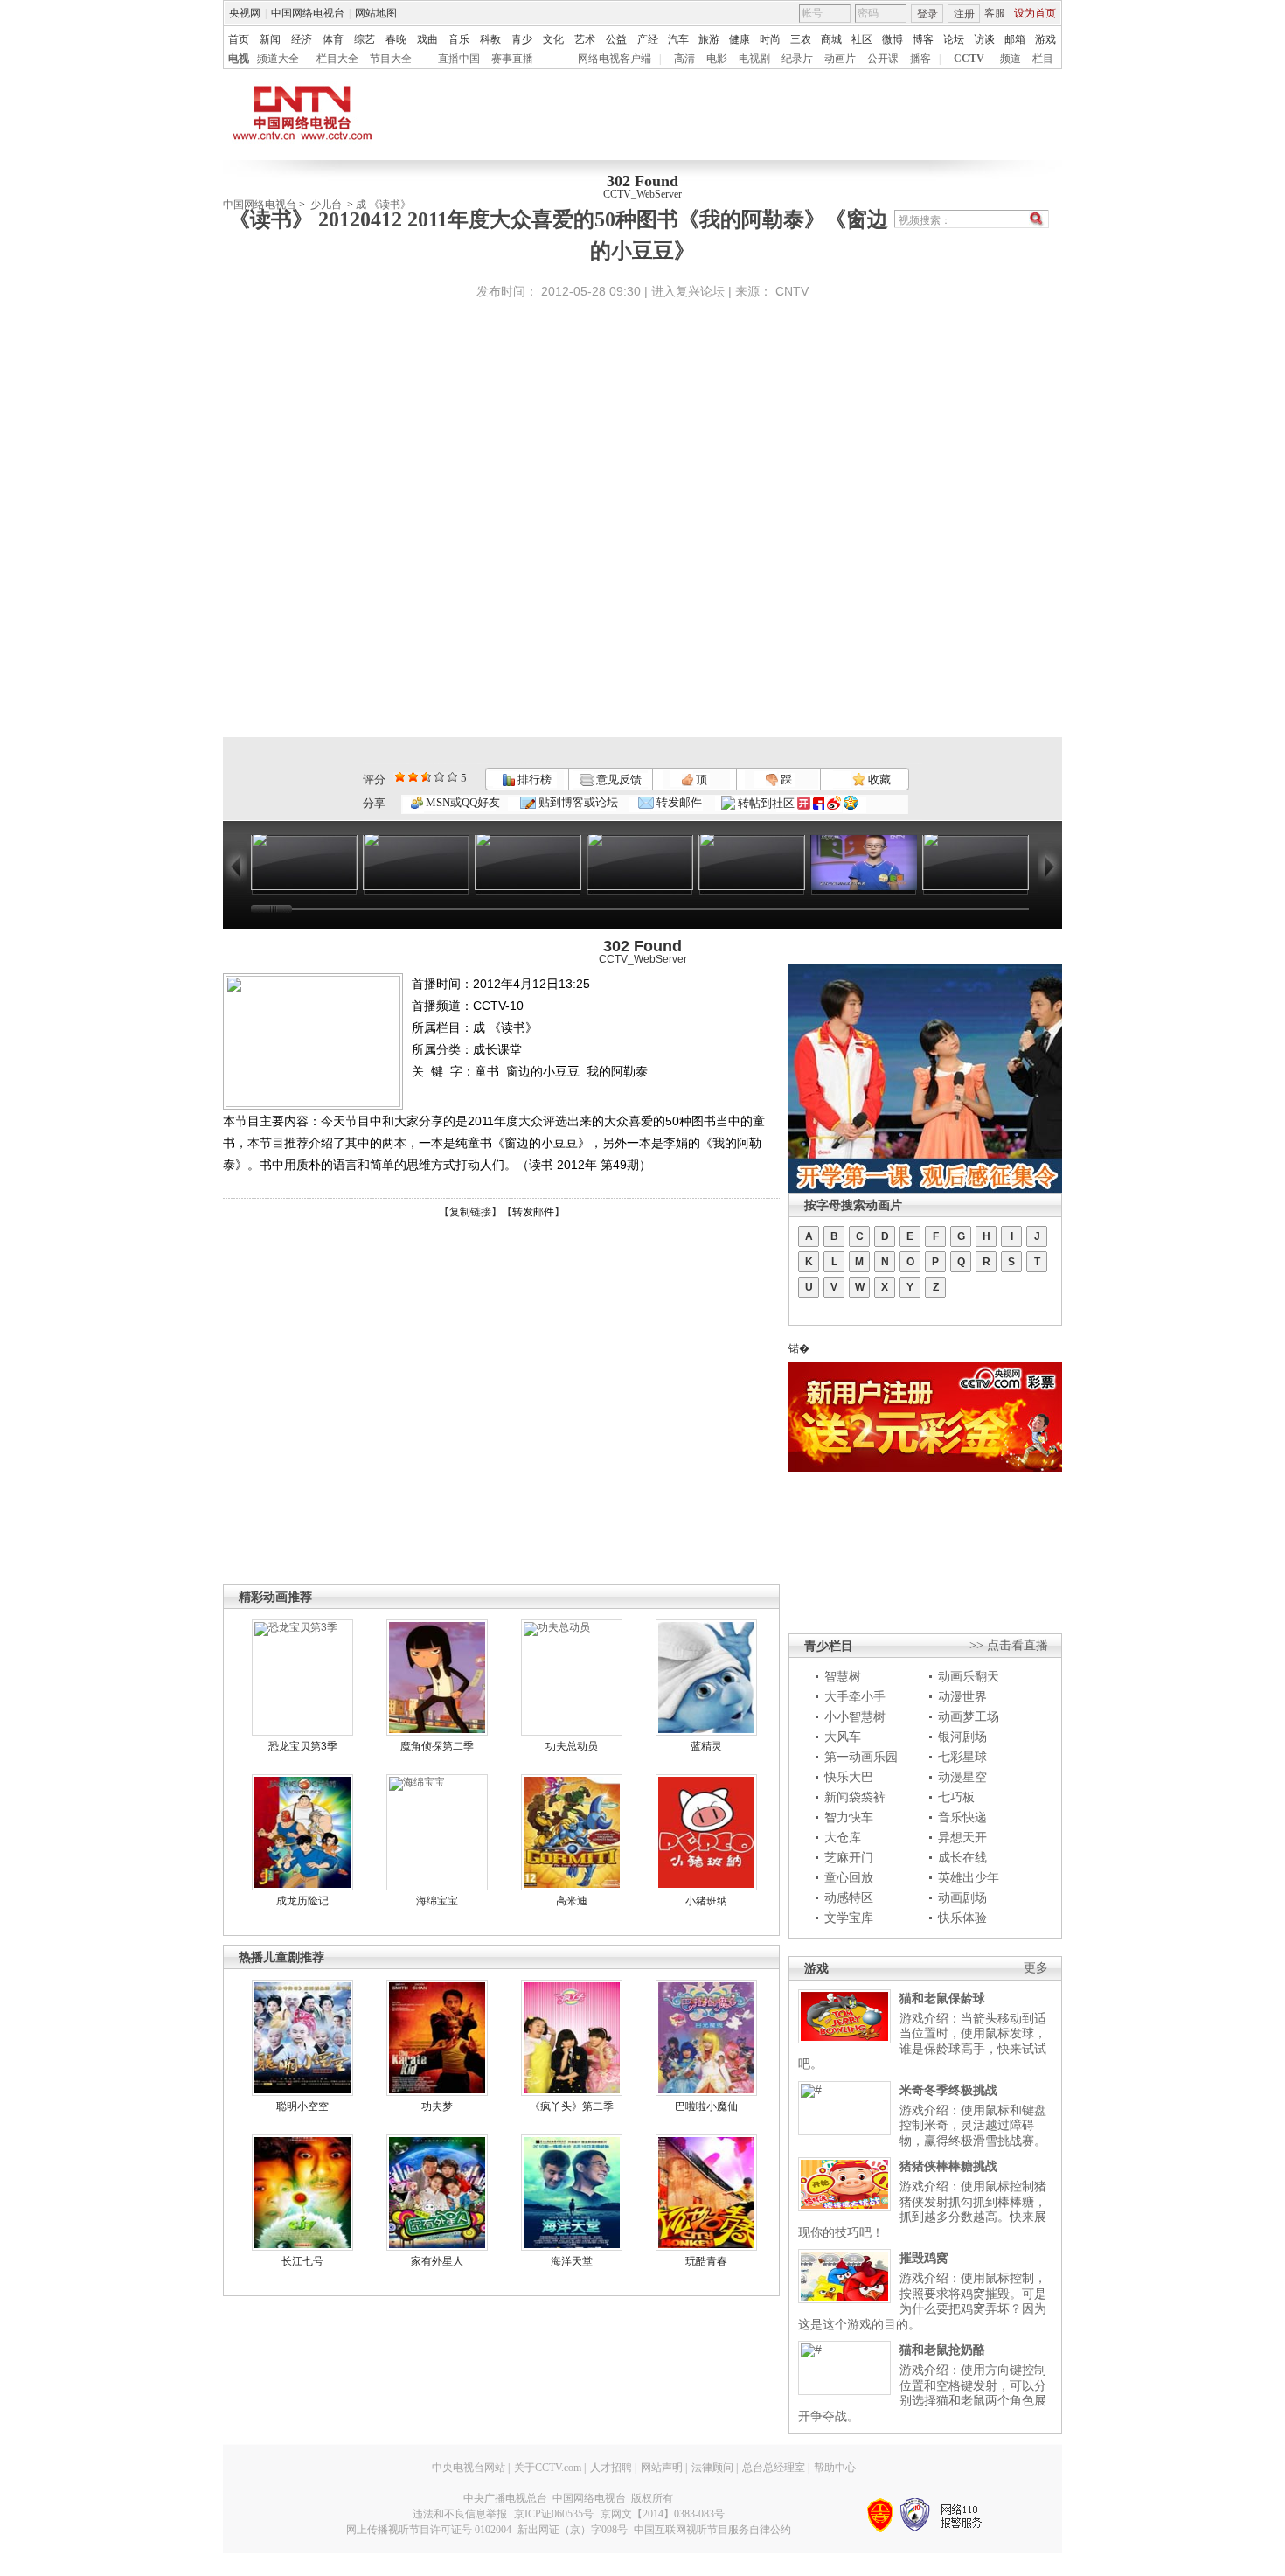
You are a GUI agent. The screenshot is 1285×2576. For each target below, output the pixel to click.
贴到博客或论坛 (577, 802)
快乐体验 (962, 1918)
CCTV (969, 59)
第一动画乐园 (861, 1757)
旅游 (709, 39)
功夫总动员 (572, 1746)
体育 (333, 39)
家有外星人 (437, 2261)
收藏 (878, 780)
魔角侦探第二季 (437, 1746)
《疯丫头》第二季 (572, 2106)
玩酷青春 (706, 2261)
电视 (239, 59)
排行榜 (533, 780)
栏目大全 (337, 59)
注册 (964, 14)
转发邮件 (678, 802)
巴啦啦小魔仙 (706, 2106)
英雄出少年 (969, 1877)
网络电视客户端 (615, 59)
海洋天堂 (572, 2261)
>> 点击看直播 (1009, 1645)
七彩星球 (962, 1757)
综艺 (365, 39)
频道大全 (278, 59)
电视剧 (754, 59)
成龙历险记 (302, 1901)
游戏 (1045, 39)
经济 (302, 39)
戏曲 (427, 39)
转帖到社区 (766, 803)
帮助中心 (835, 2468)
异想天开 (962, 1837)
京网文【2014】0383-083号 (663, 2514)
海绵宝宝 (437, 1901)
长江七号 (302, 2261)
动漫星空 (962, 1777)
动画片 (840, 59)
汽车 (678, 39)
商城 (831, 39)
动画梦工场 (969, 1716)
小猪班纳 (706, 1901)
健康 (740, 39)
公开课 (883, 59)
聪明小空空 (302, 2106)
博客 (923, 39)
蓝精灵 (706, 1746)
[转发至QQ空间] (851, 803)
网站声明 (662, 2468)
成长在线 (962, 1857)
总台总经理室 (774, 2468)
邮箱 (1015, 39)
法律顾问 (712, 2468)
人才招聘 (611, 2468)
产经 (648, 39)
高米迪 (572, 1901)
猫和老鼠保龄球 (942, 1998)
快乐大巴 (849, 1777)
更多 (1036, 1968)
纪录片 (797, 59)
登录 (927, 14)
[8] (439, 777)
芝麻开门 (849, 1857)
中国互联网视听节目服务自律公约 (712, 2530)
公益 (616, 39)
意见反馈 (617, 780)
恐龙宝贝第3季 (303, 1746)
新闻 (270, 39)
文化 (553, 39)
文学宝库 (849, 1918)
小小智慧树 (855, 1716)
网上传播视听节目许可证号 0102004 (429, 2530)
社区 (862, 39)
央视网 (245, 13)
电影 (717, 59)
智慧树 (843, 1676)
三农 (801, 39)
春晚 (396, 39)
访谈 (984, 39)
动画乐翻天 (969, 1676)
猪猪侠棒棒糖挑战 (948, 2166)
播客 (920, 59)
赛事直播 (512, 59)
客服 (995, 13)
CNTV (792, 291)
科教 (490, 39)
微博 (893, 39)
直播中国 (459, 59)
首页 (239, 39)
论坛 (954, 39)
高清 (684, 59)
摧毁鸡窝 (924, 2258)
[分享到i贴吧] (819, 803)
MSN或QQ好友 (462, 802)
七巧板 (956, 1797)
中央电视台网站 (469, 2468)
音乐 (459, 39)
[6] (426, 777)
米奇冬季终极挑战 (948, 2090)
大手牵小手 (855, 1696)
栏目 (1043, 59)
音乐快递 (962, 1817)
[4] (413, 777)
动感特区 (849, 1897)
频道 (1011, 59)
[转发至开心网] (804, 803)
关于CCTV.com (548, 2468)
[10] (452, 777)
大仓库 (843, 1837)
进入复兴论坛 (688, 291)
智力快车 (849, 1817)
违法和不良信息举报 (460, 2514)
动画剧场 (962, 1897)
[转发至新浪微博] (834, 803)
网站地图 (376, 13)
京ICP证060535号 (554, 2514)
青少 (522, 39)
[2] (400, 777)
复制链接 (470, 1212)
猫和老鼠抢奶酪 (942, 2350)
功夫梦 (437, 2106)
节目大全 (391, 59)
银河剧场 (962, 1737)
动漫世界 (962, 1696)
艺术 (585, 39)
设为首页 (1035, 13)
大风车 (843, 1737)
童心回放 (849, 1877)
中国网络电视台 (308, 13)
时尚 (770, 39)
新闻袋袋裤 (855, 1797)
